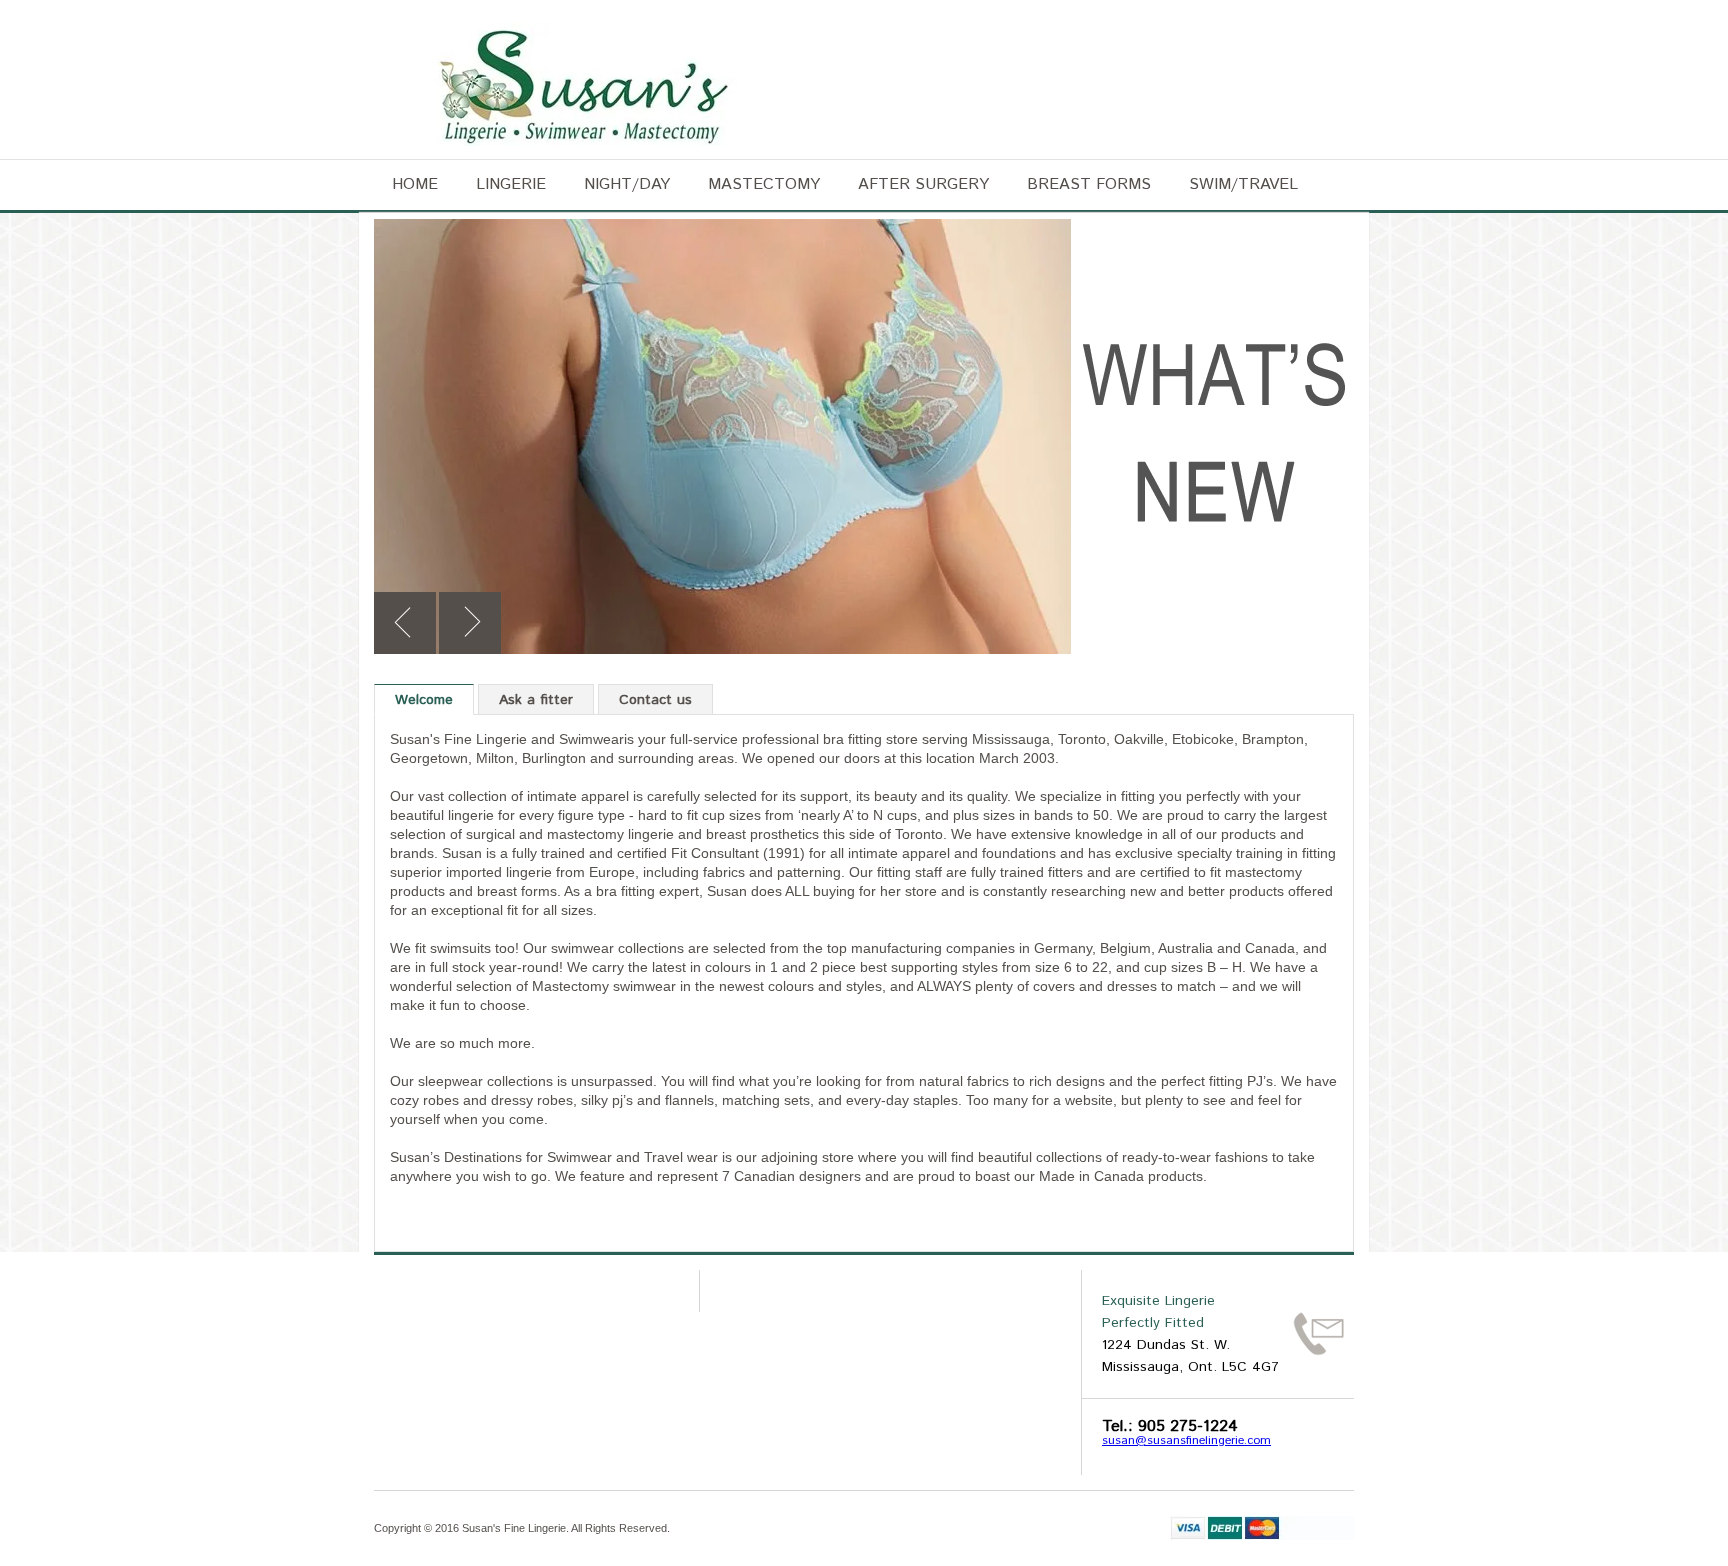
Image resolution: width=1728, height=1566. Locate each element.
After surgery (923, 184)
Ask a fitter (536, 700)
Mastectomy (764, 184)
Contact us (655, 700)
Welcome (424, 700)
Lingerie (511, 184)
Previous (405, 623)
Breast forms (1089, 184)
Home (415, 184)
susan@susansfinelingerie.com (1186, 1440)
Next (470, 623)
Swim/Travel (1243, 184)
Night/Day (627, 184)
